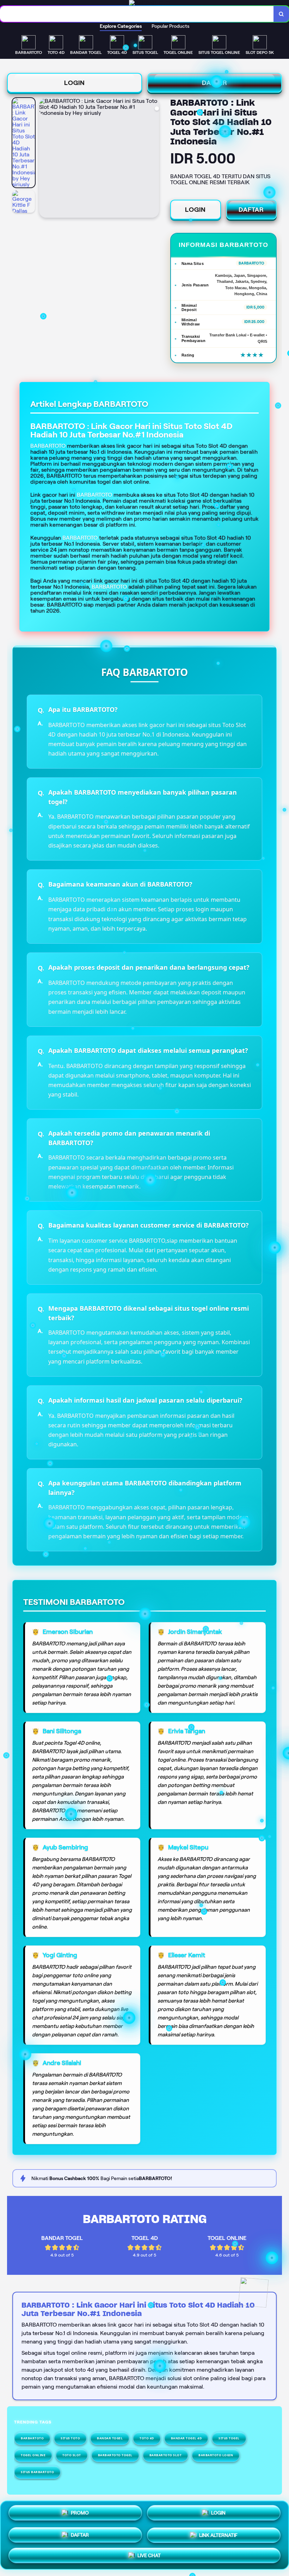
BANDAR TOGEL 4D (186, 2438)
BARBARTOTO (94, 495)
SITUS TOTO (70, 2438)
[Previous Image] (45, 159)
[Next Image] (153, 159)
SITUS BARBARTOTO (37, 2472)
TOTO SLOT (72, 2455)
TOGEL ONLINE (33, 2455)
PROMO (80, 2513)
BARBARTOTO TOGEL (115, 2455)
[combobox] (137, 14)
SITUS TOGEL (229, 2438)
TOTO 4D (147, 2438)
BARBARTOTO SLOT (166, 2455)
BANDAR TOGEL (110, 2438)
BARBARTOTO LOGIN (216, 2455)
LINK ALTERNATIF (218, 2532)
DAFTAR (215, 83)
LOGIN (75, 83)
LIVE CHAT (149, 2553)
